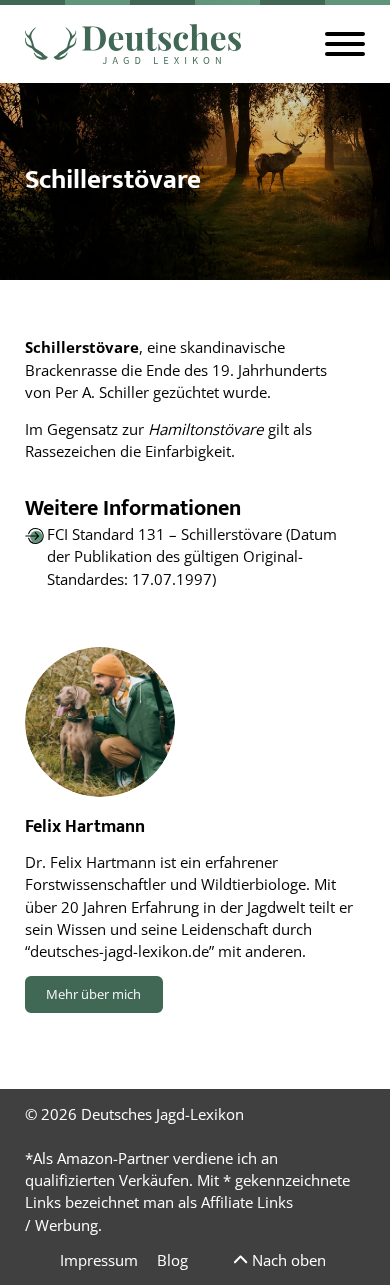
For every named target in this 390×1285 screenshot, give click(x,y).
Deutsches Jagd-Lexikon (162, 1114)
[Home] (133, 44)
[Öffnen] (345, 44)
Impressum (99, 1260)
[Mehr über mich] (100, 722)
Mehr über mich (93, 994)
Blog (172, 1260)
